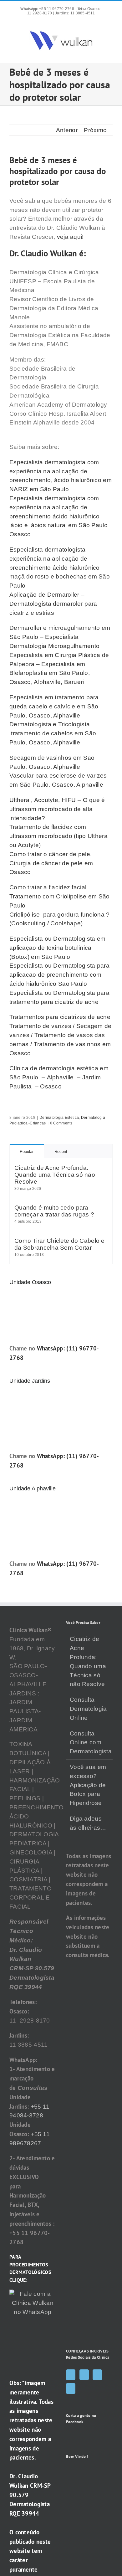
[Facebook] (71, 2375)
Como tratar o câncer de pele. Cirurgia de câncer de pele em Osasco (51, 863)
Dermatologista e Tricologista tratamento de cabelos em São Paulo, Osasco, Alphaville (53, 733)
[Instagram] (84, 2375)
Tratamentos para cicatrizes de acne (60, 1017)
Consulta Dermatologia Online (88, 1709)
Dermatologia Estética (59, 1118)
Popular (27, 1152)
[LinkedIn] (71, 2388)
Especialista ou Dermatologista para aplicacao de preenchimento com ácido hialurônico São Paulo (59, 975)
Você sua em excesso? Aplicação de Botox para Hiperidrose (88, 1785)
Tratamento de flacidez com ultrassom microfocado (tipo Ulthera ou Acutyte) (58, 836)
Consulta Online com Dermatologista (90, 1743)
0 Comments (61, 1123)
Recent (61, 1152)
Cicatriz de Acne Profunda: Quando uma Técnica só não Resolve (55, 1175)
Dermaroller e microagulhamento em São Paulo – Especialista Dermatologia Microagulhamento (60, 637)
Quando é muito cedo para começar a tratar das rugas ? (54, 1211)
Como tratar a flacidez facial (48, 887)
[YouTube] (97, 2375)
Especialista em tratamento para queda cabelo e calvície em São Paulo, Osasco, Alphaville (54, 706)
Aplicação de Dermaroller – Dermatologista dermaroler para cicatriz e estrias (53, 604)
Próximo (95, 130)
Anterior (67, 130)
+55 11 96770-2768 (48, 9)
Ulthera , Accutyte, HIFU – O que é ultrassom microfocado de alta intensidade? (57, 809)
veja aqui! (70, 237)
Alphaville (60, 1077)
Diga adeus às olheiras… (88, 1823)
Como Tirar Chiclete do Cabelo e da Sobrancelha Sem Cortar (60, 1244)
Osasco (51, 1086)
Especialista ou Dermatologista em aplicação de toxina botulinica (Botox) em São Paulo (57, 948)
